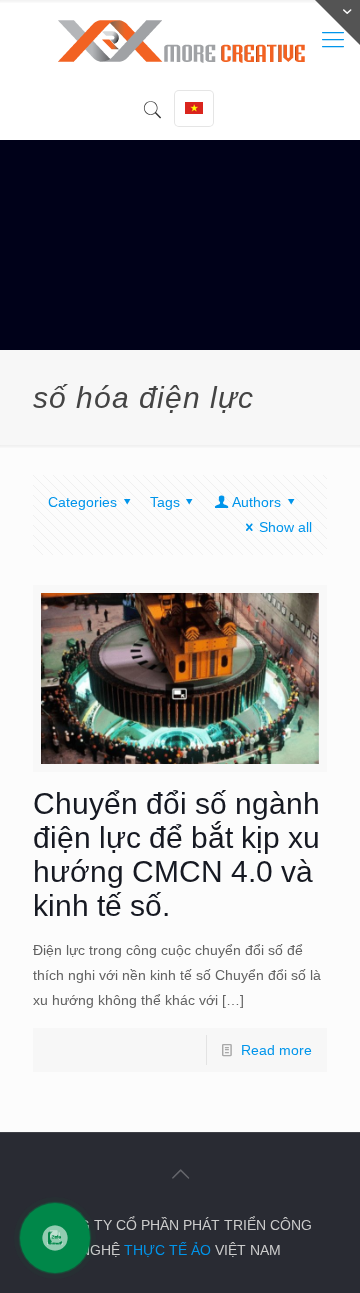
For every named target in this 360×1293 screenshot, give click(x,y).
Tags (165, 502)
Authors (256, 502)
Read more (276, 1050)
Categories (82, 502)
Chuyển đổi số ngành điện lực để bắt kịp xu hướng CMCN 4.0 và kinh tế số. (176, 854)
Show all (285, 527)
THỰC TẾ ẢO (167, 1250)
